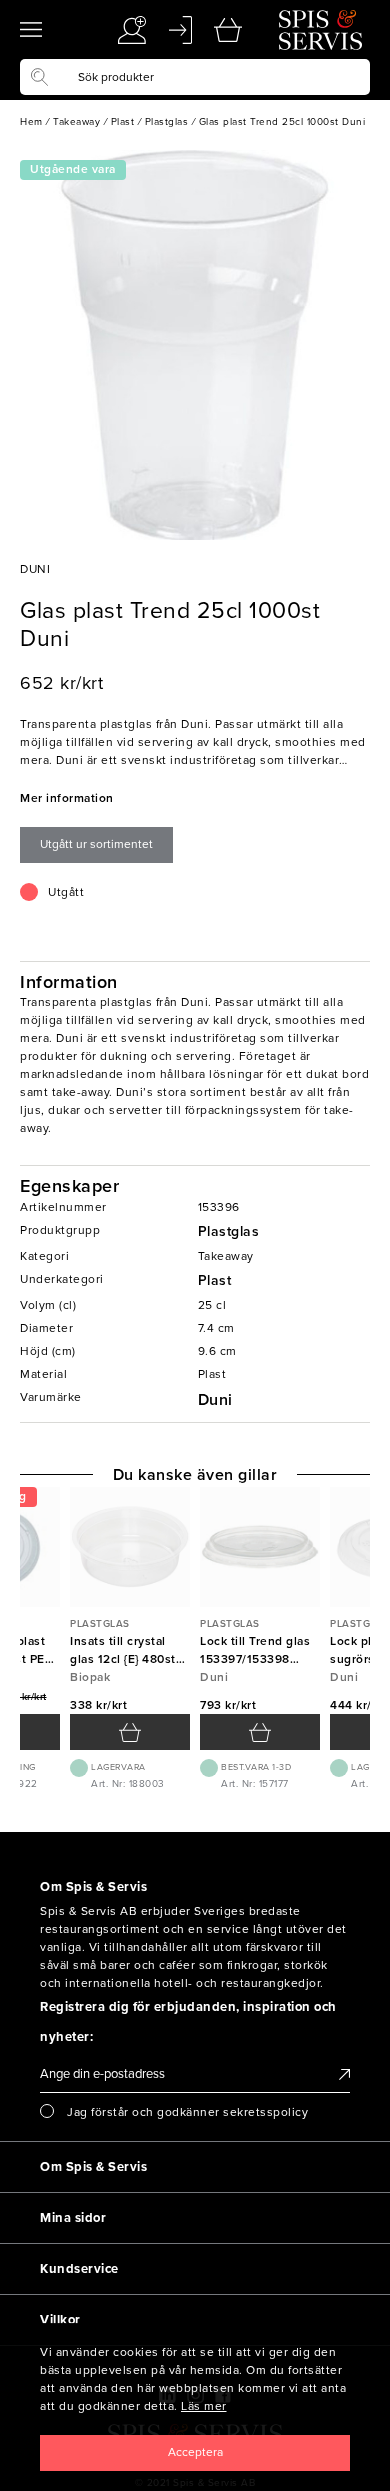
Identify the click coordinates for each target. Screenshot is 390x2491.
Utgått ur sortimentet (96, 844)
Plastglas (229, 1231)
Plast (215, 1280)
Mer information (67, 798)
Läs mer (204, 2406)
